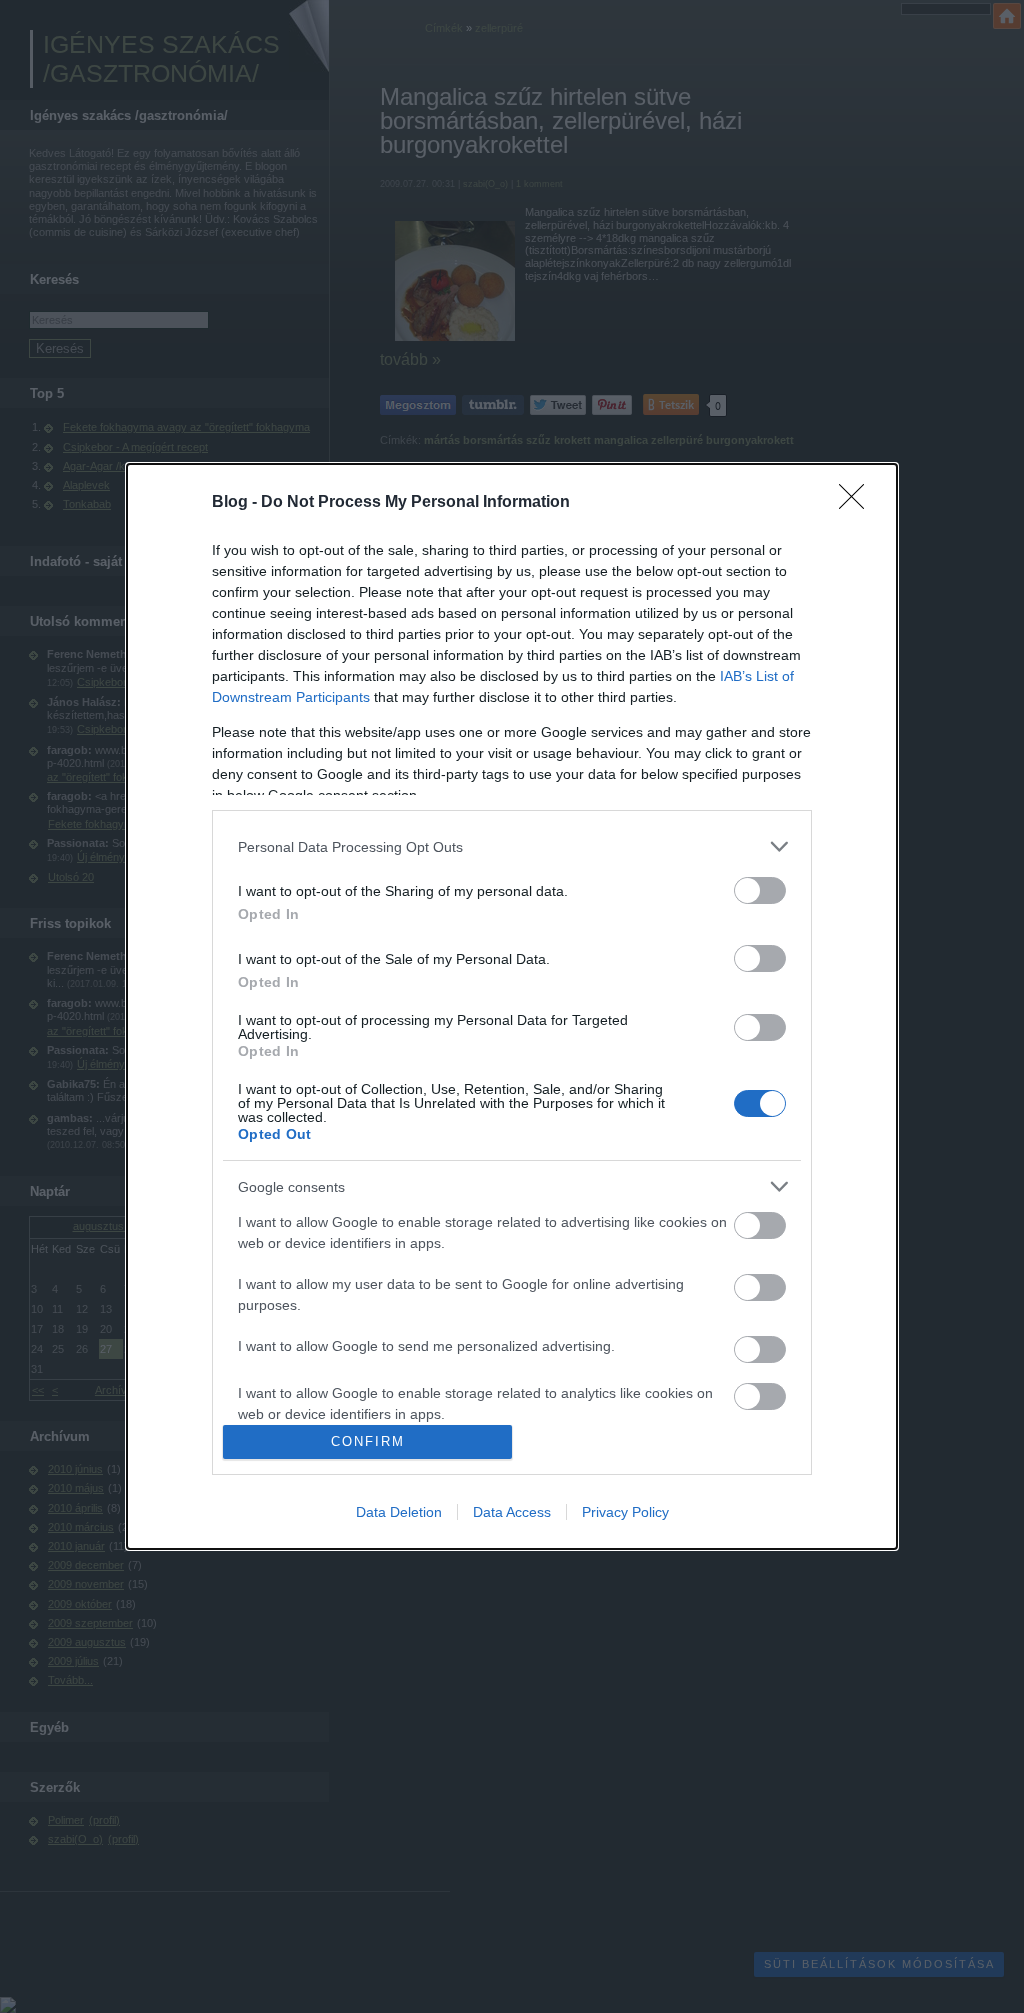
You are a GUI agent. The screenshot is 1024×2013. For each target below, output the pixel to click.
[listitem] (512, 846)
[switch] (760, 890)
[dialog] (512, 1006)
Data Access (512, 1512)
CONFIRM (368, 1441)
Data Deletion (399, 1512)
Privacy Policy (625, 1512)
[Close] (858, 503)
